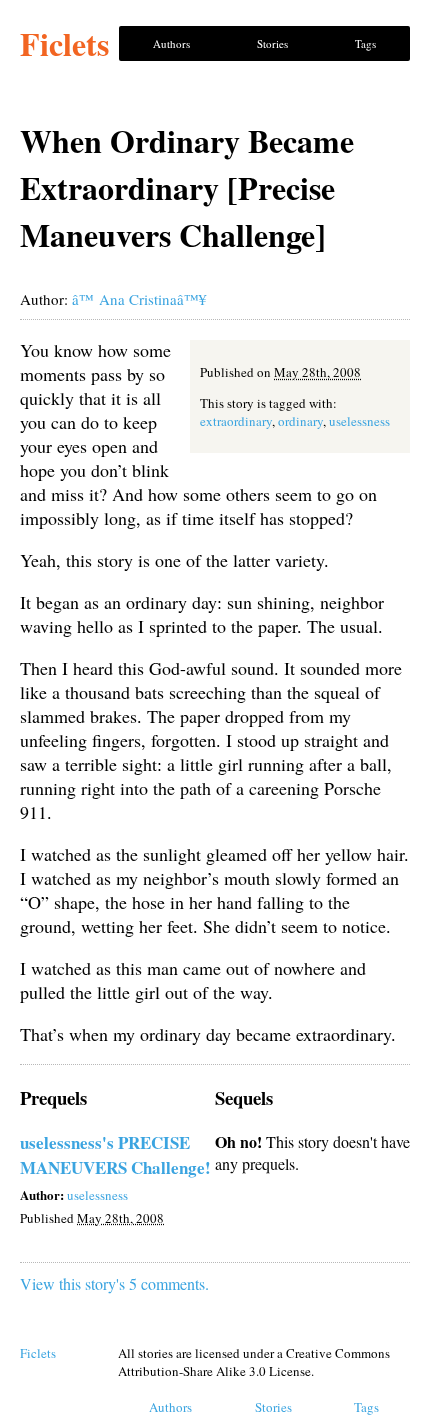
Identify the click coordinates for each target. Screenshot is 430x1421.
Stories (272, 43)
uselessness (359, 421)
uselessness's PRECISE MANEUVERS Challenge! (115, 1155)
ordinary (300, 421)
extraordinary (236, 421)
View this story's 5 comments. (114, 1283)
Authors (171, 43)
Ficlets (64, 43)
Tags (365, 43)
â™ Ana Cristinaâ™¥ (139, 299)
